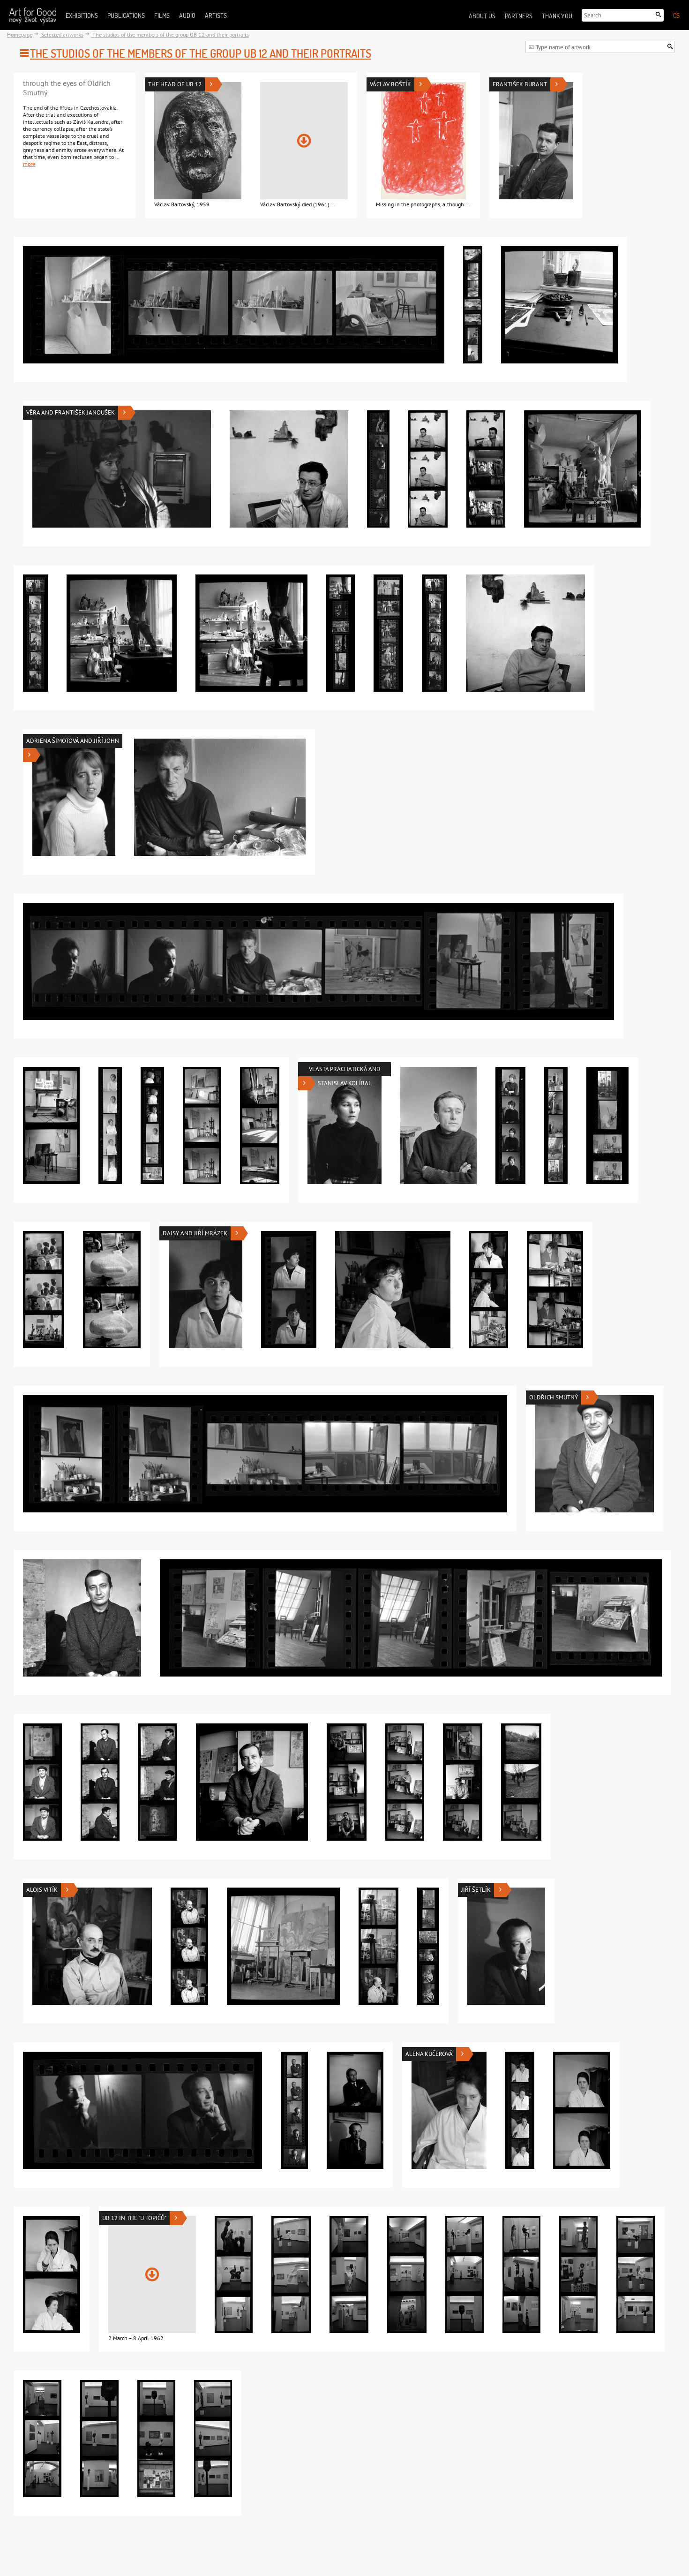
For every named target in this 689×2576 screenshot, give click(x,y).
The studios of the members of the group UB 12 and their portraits (170, 34)
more (29, 164)
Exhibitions (82, 15)
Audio (187, 15)
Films (162, 15)
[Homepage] (33, 15)
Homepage (20, 34)
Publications (126, 15)
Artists (216, 15)
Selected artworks (62, 34)
